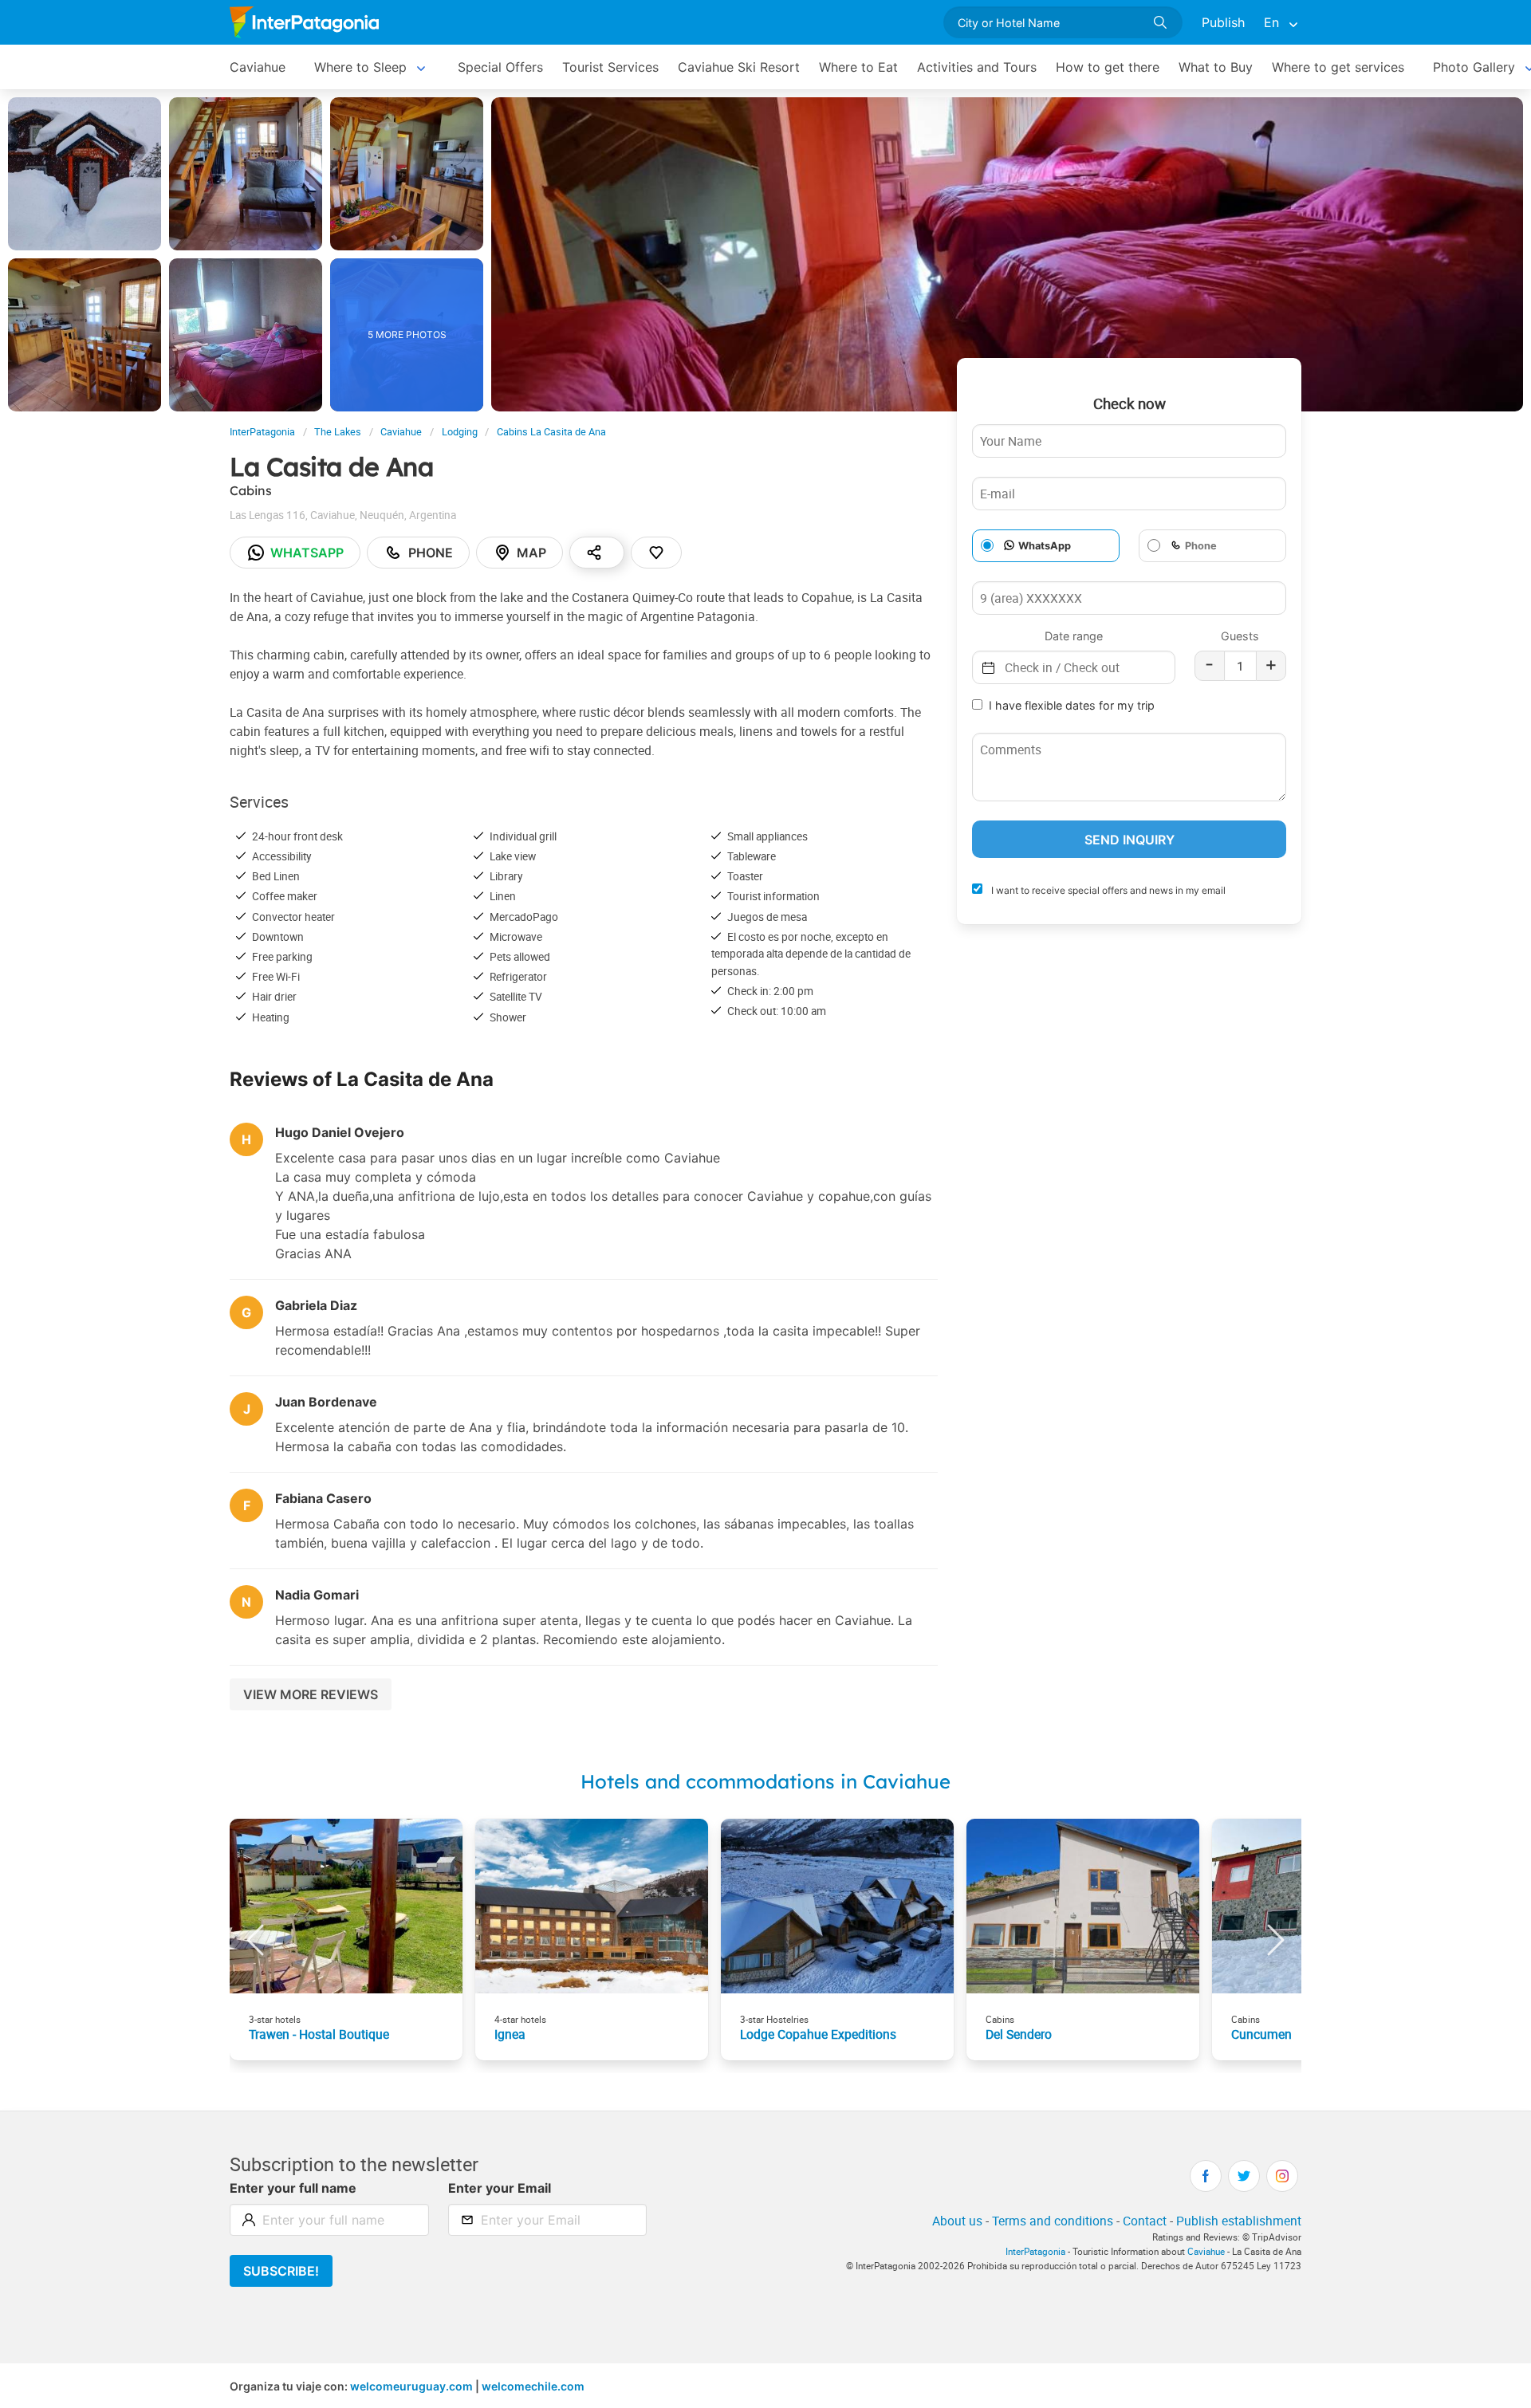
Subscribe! (281, 2271)
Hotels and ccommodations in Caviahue (765, 1781)
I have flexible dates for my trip (1072, 705)
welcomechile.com (533, 2386)
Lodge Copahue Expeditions (818, 2034)
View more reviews (311, 1694)
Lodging (460, 432)
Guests (1240, 636)
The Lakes (338, 432)
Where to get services (1338, 67)
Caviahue (258, 67)
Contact (1145, 2221)
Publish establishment (1239, 2221)
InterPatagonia (262, 432)
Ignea (510, 2034)
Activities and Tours (977, 67)
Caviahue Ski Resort (739, 67)
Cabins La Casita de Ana (551, 432)
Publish (1223, 22)
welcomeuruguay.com (411, 2386)
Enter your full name (293, 2188)
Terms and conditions (1053, 2221)
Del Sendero (1019, 2034)
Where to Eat (858, 67)
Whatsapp (307, 553)
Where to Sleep (360, 67)
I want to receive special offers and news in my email (1107, 890)
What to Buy (1216, 67)
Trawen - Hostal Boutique (319, 2034)
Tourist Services (610, 67)
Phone (431, 553)
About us (957, 2221)
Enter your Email (500, 2188)
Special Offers (500, 67)
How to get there (1108, 67)
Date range (1074, 636)
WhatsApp (1045, 546)
